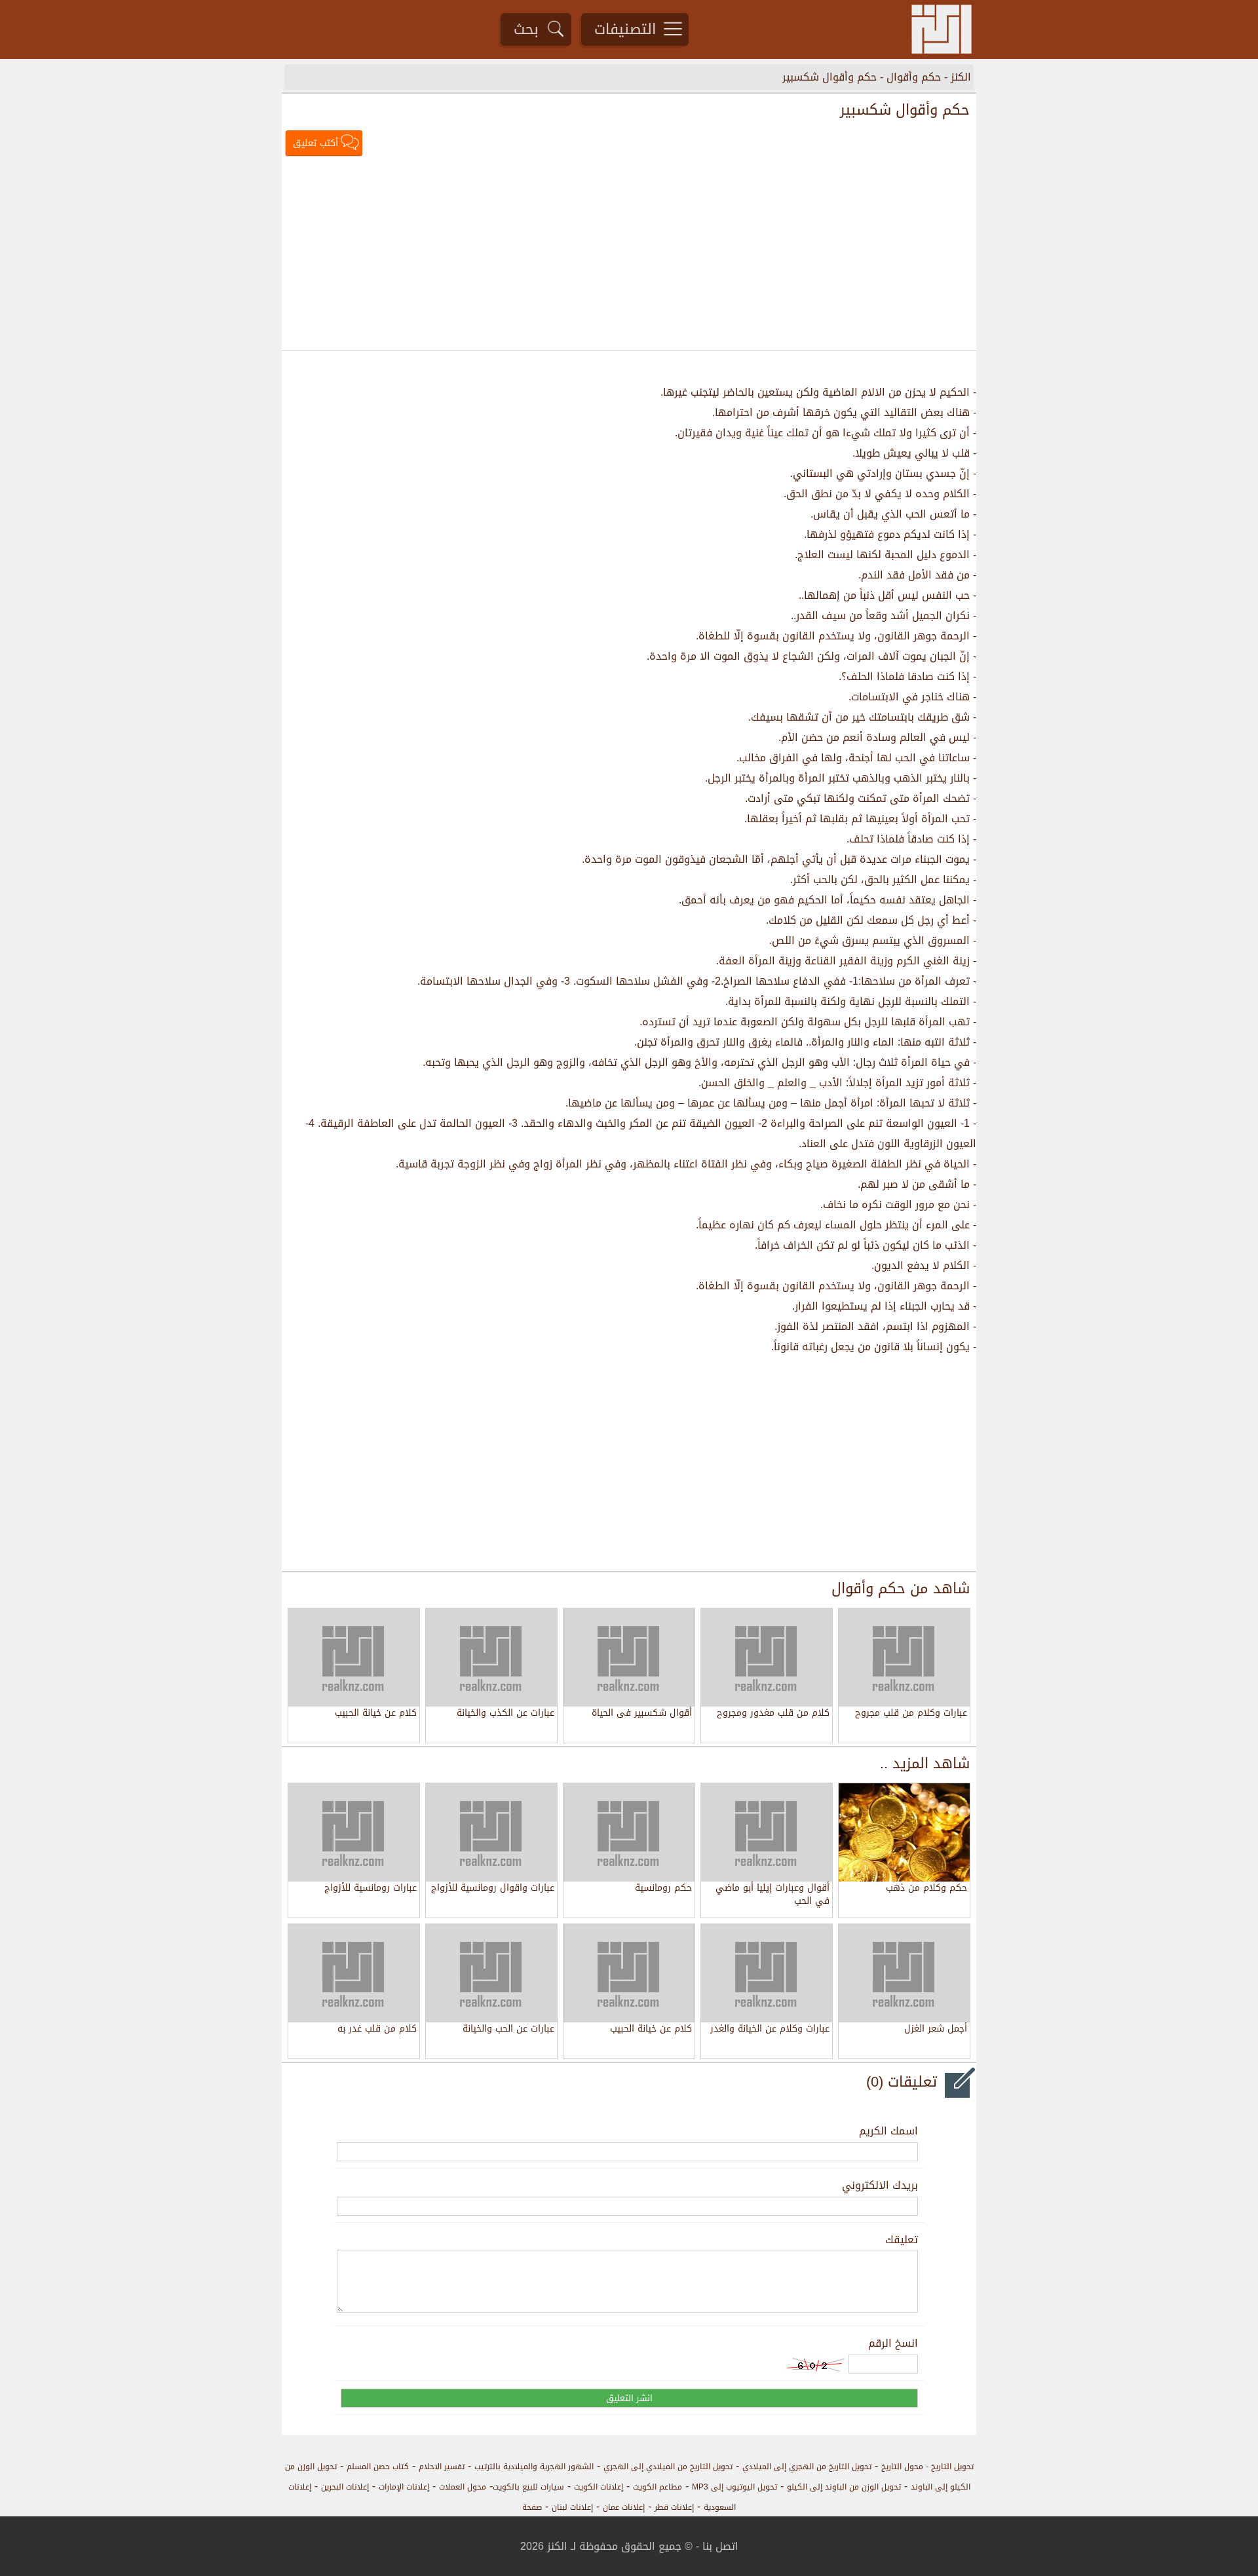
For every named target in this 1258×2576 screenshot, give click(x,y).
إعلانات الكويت (599, 2487)
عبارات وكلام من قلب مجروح (911, 1714)
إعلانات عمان (624, 2507)
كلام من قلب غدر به (377, 2030)
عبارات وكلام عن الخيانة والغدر (770, 2030)
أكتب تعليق (315, 143)
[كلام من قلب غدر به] (354, 1973)
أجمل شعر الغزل (936, 2030)
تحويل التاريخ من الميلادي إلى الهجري (668, 2467)
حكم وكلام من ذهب (926, 1889)
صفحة (532, 2507)
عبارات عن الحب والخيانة (508, 2030)
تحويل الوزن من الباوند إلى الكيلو (844, 2487)
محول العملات (463, 2487)
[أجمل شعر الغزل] (904, 1973)
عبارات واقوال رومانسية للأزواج (493, 1889)
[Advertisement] (629, 255)
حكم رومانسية (663, 1889)
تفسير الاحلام (442, 2467)
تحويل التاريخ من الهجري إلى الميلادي (807, 2467)
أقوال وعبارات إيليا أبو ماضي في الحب (772, 1895)
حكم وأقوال (914, 77)
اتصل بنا (720, 2546)
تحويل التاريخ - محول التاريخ (927, 2467)
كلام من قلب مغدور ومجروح (773, 1714)
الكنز (961, 77)
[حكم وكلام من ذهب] (904, 1832)
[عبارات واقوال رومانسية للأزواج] (491, 1832)
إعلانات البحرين (345, 2487)
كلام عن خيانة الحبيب (376, 1714)
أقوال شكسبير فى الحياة (642, 1714)
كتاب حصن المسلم (378, 2467)
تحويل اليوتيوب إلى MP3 (734, 2487)
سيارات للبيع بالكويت (528, 2487)
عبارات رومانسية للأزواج (371, 1889)
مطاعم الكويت (658, 2487)
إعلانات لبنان (572, 2507)
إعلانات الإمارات (404, 2487)
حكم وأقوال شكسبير (829, 77)
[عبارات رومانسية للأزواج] (354, 1832)
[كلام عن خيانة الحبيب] (629, 1973)
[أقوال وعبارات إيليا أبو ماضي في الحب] (767, 1832)
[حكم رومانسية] (629, 1832)
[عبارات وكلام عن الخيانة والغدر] (767, 1973)
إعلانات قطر (674, 2507)
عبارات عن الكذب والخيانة (505, 1714)
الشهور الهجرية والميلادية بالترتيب (534, 2467)
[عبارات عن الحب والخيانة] (491, 1973)
